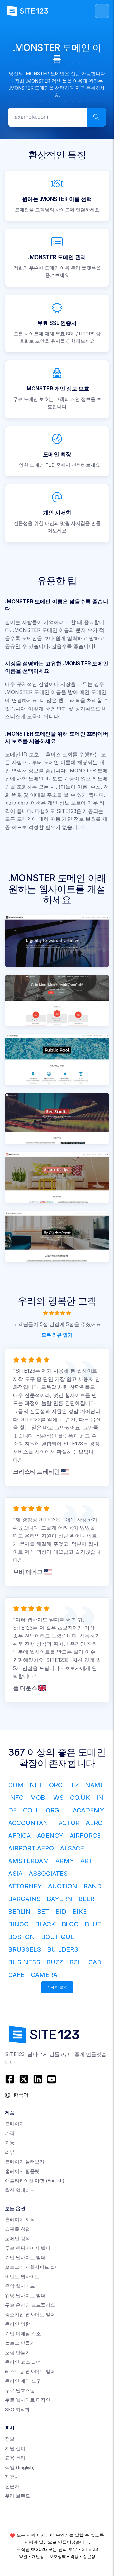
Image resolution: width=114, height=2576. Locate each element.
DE (13, 1810)
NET (36, 1785)
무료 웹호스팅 (20, 2390)
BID (61, 1912)
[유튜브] (52, 2079)
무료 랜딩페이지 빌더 (28, 2248)
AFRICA (19, 1836)
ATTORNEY (25, 1886)
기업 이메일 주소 (23, 2333)
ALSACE (72, 1848)
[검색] (96, 117)
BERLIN (19, 1912)
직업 (20, 2467)
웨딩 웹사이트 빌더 (25, 2295)
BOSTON (22, 1937)
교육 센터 (15, 2458)
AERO (94, 1823)
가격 (10, 2133)
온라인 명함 (18, 2324)
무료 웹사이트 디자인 (28, 2400)
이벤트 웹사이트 (22, 2277)
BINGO (19, 1924)
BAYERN (60, 1899)
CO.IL (31, 1810)
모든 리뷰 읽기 (57, 1335)
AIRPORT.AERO (31, 1848)
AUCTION (63, 1886)
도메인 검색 (18, 2239)
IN (100, 1798)
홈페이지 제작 (20, 2220)
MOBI (38, 1798)
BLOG (70, 1924)
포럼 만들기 (18, 2352)
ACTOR (69, 1823)
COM (16, 1785)
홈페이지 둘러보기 (25, 2162)
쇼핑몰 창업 (18, 2229)
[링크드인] (38, 2079)
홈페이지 (15, 2124)
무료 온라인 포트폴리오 (30, 2305)
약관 (23, 2556)
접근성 (89, 2556)
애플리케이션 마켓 (35, 2181)
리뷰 (10, 2152)
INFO (16, 1798)
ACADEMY (89, 1810)
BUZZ (55, 1962)
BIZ (74, 1785)
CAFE (16, 1975)
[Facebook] (11, 2079)
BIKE (80, 1912)
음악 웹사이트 (20, 2286)
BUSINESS (24, 1962)
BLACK (45, 1924)
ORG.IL (56, 1810)
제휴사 (12, 2477)
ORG (56, 1785)
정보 (10, 2439)
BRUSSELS (25, 1949)
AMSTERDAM (29, 1861)
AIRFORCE (85, 1836)
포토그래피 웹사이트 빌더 (32, 2267)
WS (58, 1798)
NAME (95, 1785)
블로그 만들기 (20, 2343)
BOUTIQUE (58, 1937)
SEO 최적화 (17, 2409)
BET (43, 1912)
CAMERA (44, 1975)
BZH (76, 1962)
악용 (74, 2556)
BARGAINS (24, 1899)
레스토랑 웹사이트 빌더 (30, 2371)
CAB (95, 1962)
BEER (86, 1899)
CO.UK (80, 1798)
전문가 (12, 2486)
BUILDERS (63, 1949)
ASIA (15, 1874)
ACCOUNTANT (30, 1823)
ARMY (65, 1861)
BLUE (93, 1924)
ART (87, 1861)
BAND (93, 1886)
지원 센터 (15, 2448)
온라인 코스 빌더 (23, 2362)
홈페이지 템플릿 (22, 2171)
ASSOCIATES (48, 1874)
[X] (24, 2079)
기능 (10, 2143)
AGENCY (50, 1836)
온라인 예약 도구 (23, 2381)
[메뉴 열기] (102, 11)
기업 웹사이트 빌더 (25, 2258)
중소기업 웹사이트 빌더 (30, 2314)
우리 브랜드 (18, 2496)
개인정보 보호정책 (49, 2556)
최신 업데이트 (20, 2190)
